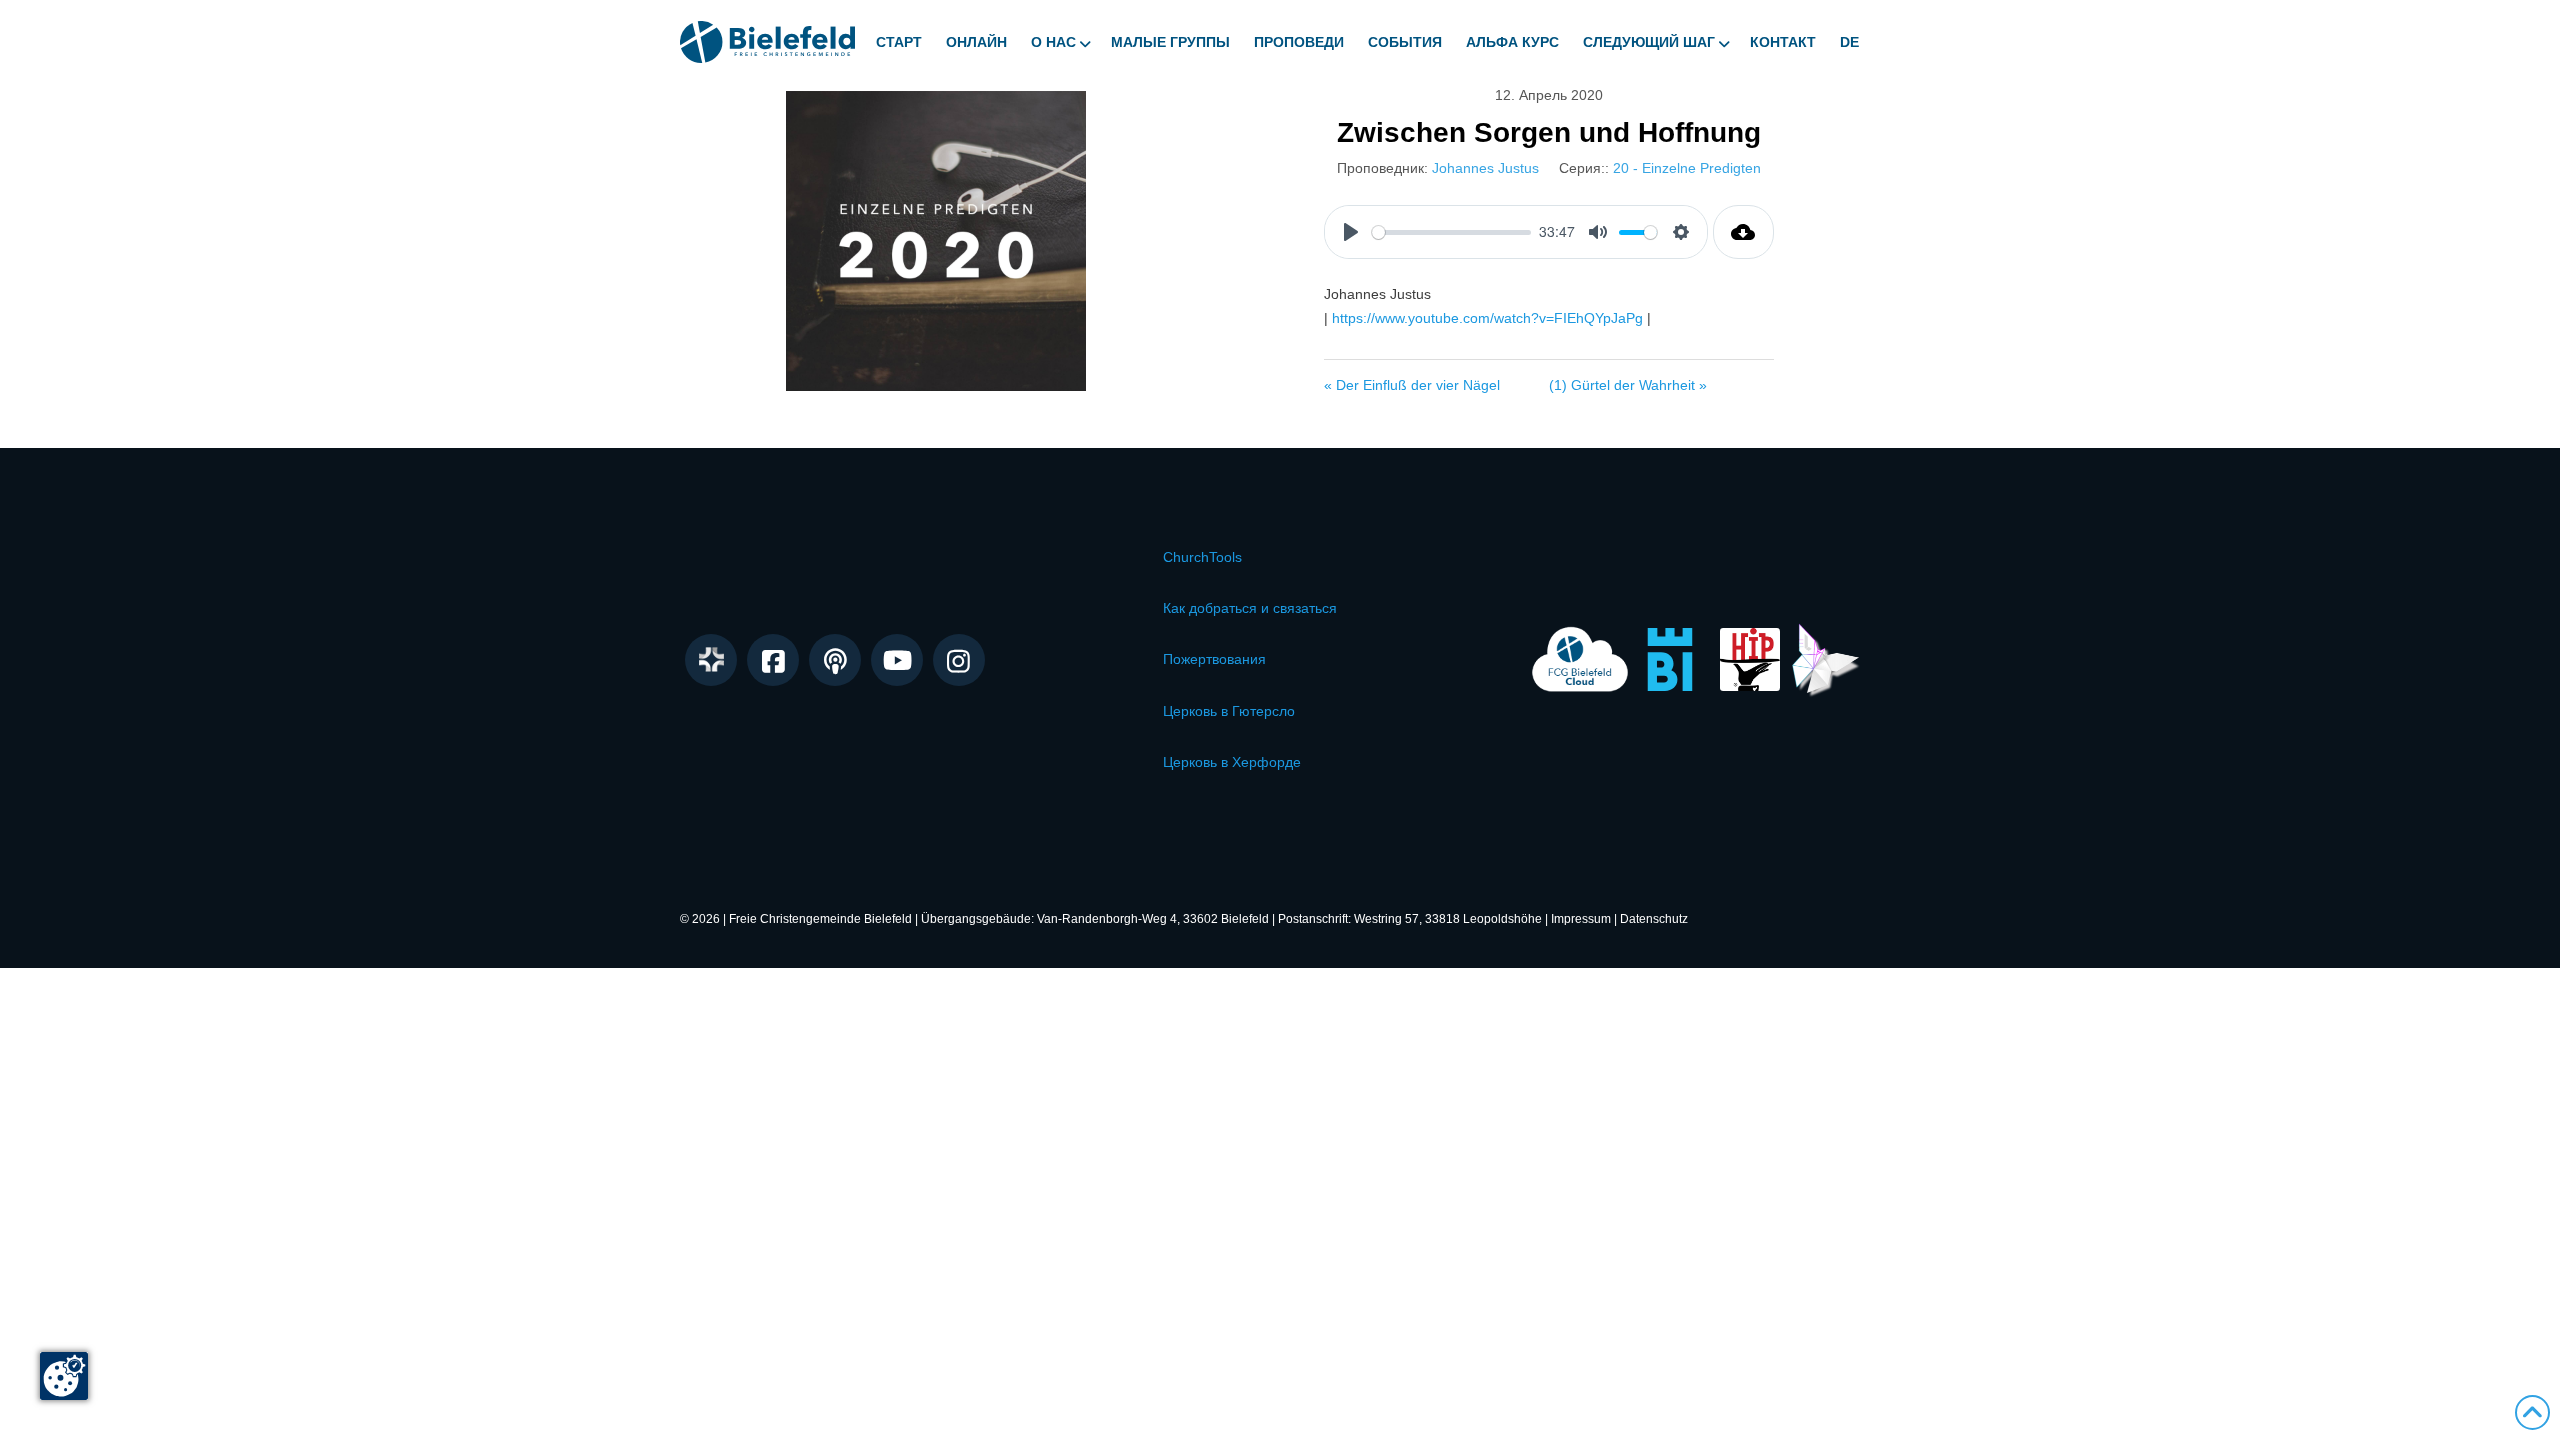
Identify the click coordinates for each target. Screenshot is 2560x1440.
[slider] (1451, 232)
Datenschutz (1654, 919)
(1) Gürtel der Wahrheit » (1628, 385)
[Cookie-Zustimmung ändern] (64, 1376)
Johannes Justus (1485, 168)
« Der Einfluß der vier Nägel (1412, 385)
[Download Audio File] (1743, 232)
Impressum (1581, 919)
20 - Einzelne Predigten (1687, 168)
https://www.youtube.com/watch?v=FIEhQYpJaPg (1487, 318)
